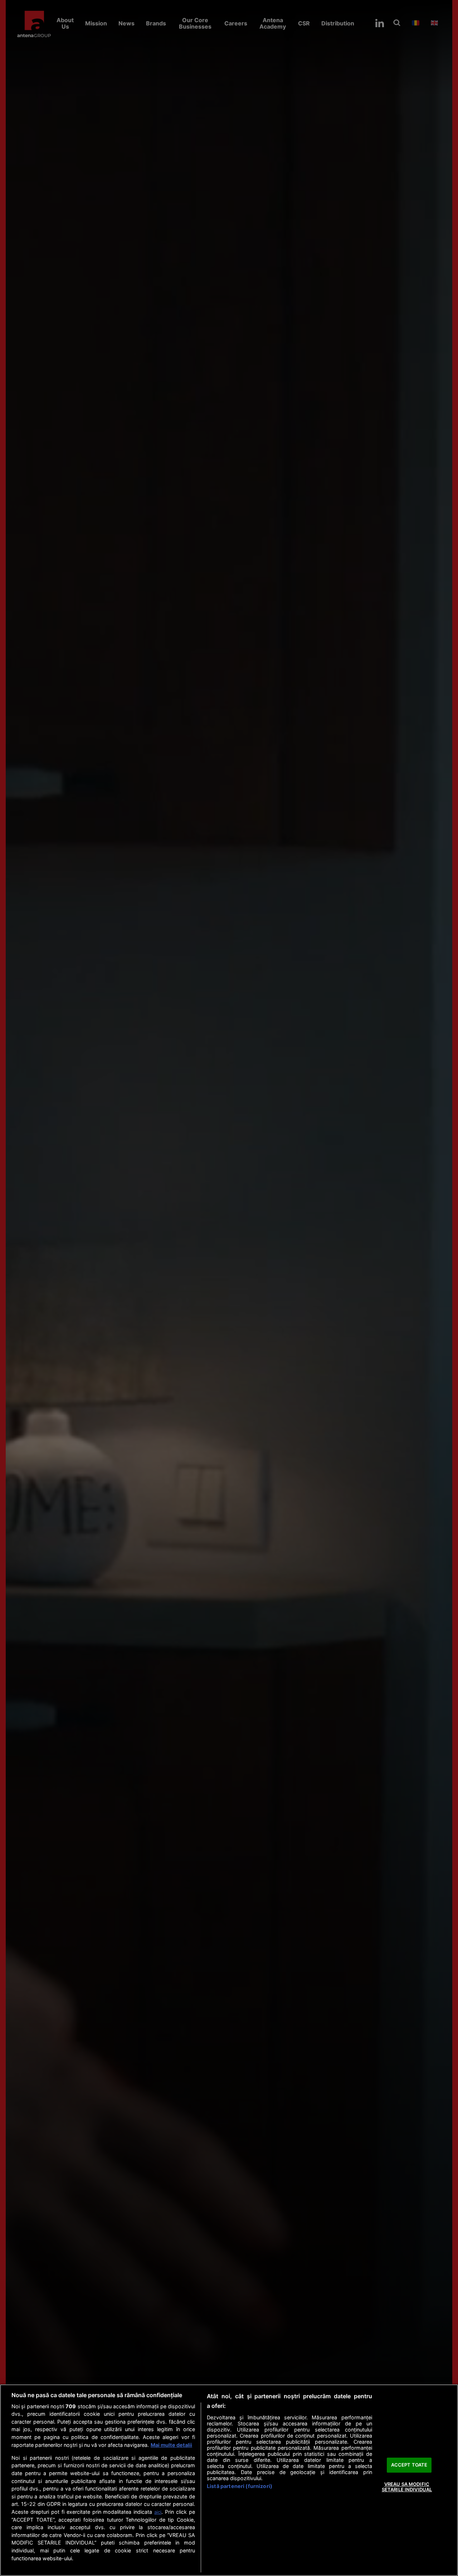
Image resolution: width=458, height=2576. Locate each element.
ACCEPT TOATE (409, 2465)
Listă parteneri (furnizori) (240, 2486)
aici (158, 2512)
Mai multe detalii (171, 2445)
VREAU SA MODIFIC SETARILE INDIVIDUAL (407, 2487)
